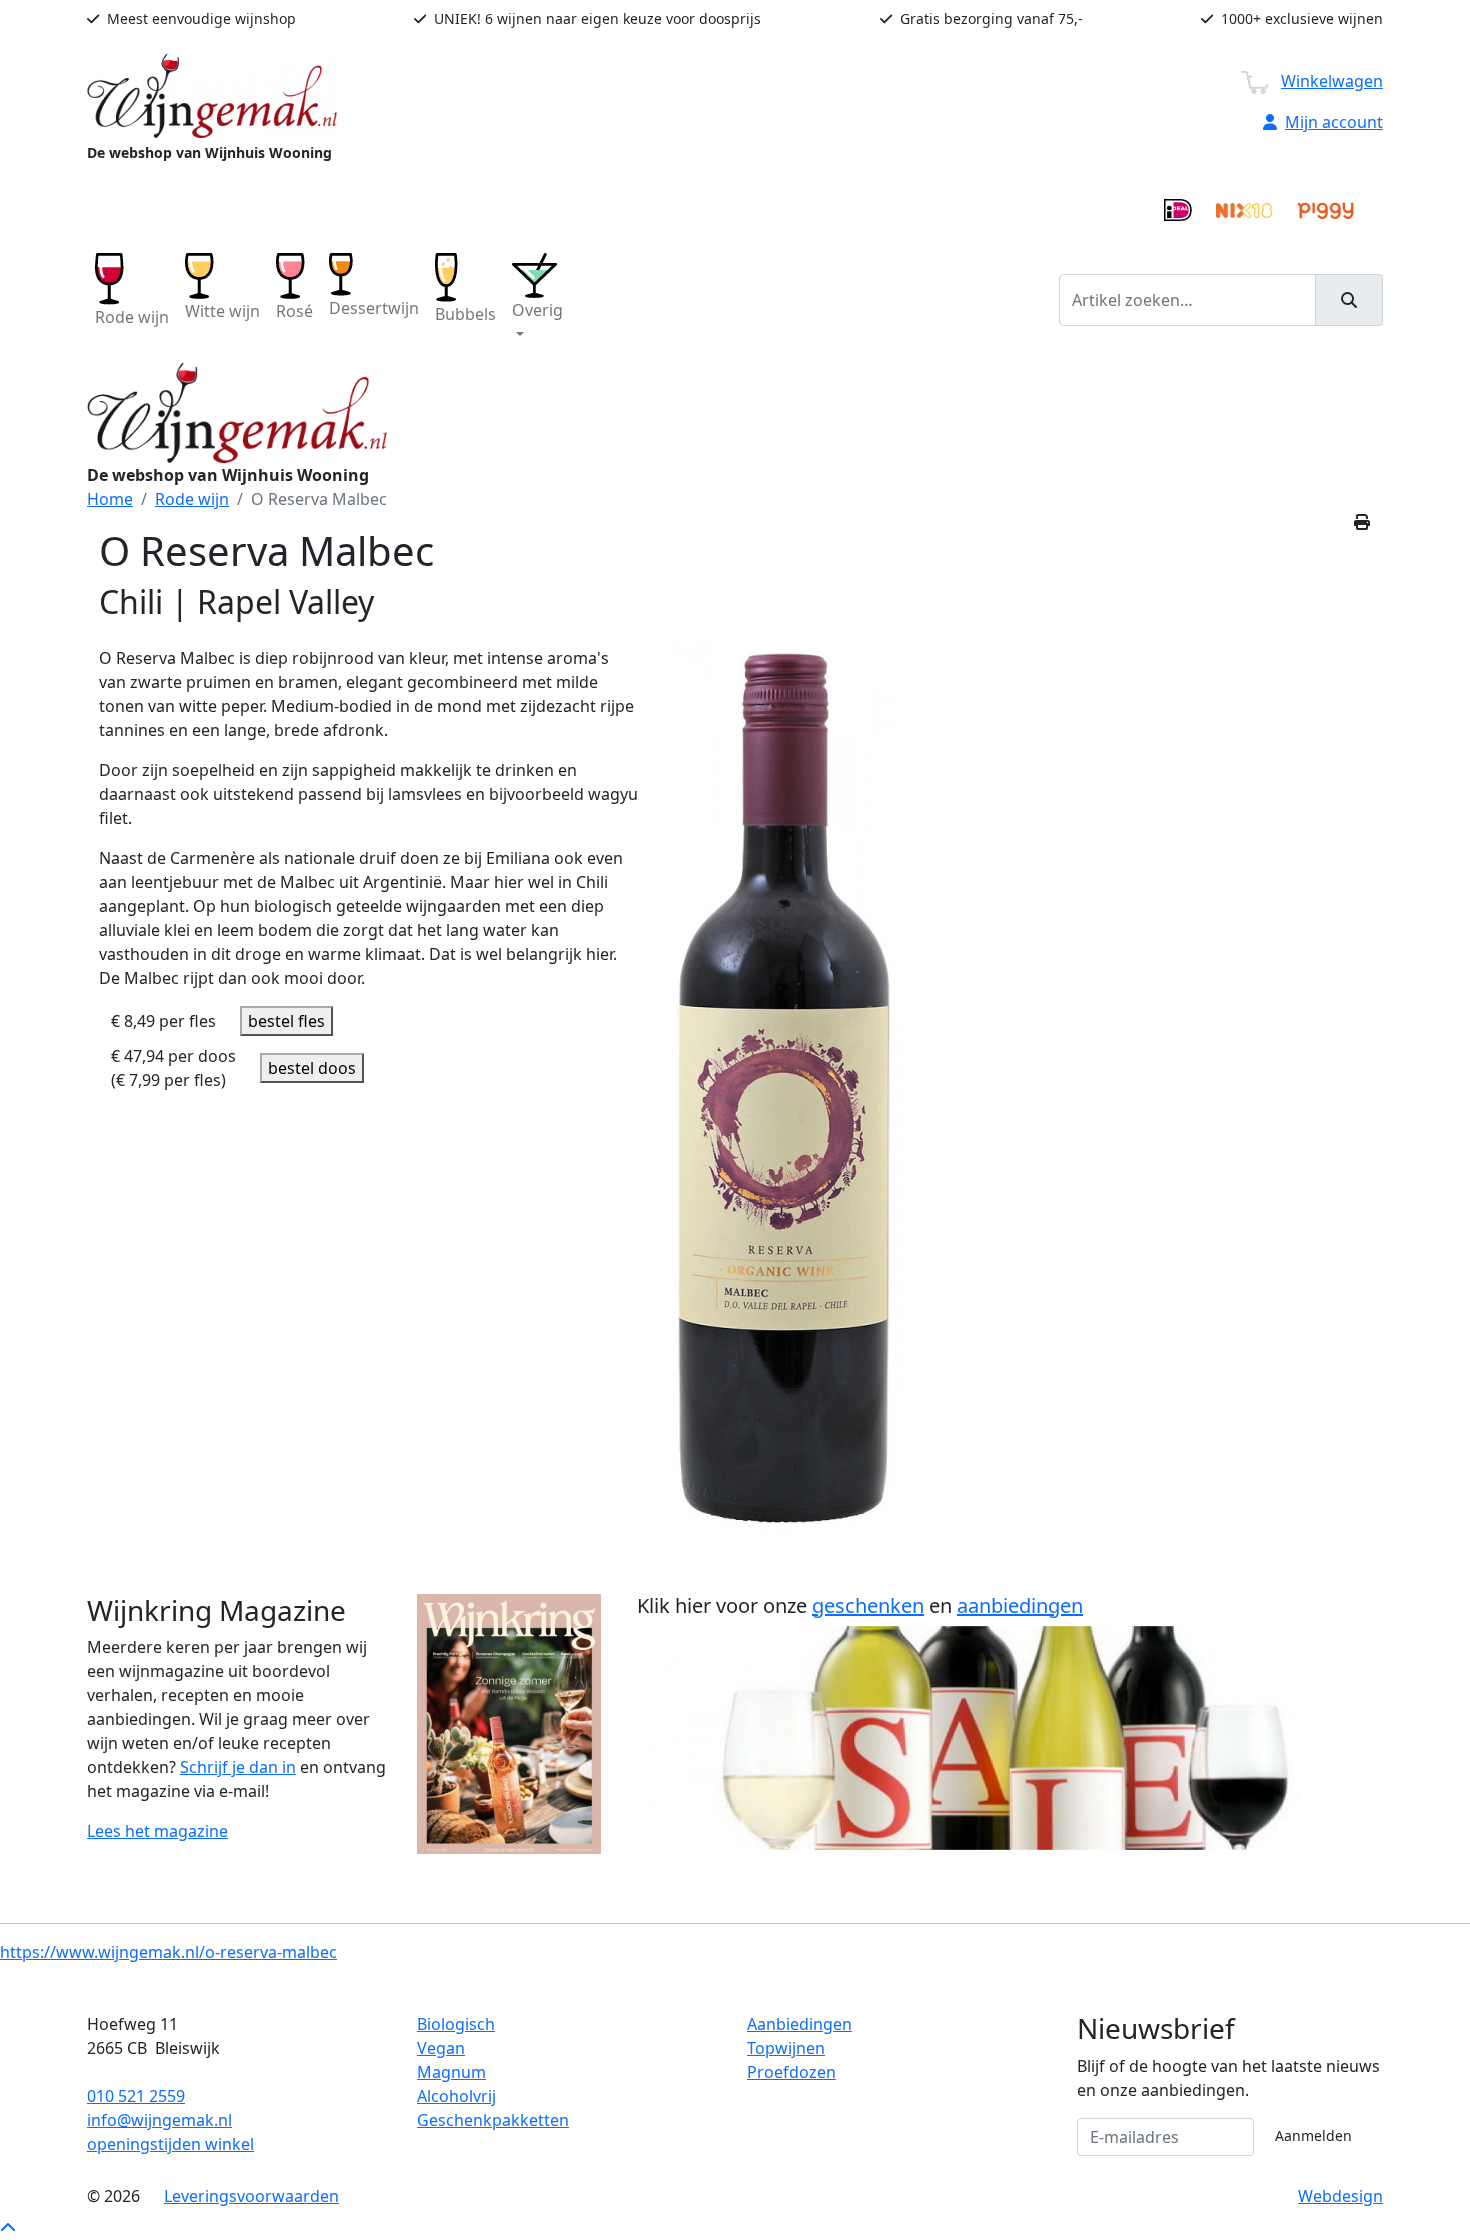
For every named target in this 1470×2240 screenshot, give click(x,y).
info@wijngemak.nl (159, 2120)
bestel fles (286, 1021)
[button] (537, 299)
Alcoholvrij (456, 2096)
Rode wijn (192, 499)
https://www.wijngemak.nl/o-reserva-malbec (168, 1952)
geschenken (868, 1605)
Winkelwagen (1332, 81)
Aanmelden (1313, 2135)
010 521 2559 (136, 2096)
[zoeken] (1349, 300)
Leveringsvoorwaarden (251, 2196)
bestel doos (312, 1068)
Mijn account (1334, 122)
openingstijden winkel (170, 2144)
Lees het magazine (157, 1831)
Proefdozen (791, 2072)
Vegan (441, 2048)
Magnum (451, 2072)
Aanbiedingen (799, 2024)
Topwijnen (786, 2048)
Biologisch (456, 2024)
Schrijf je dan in (238, 1767)
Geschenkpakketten (493, 2120)
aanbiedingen (1020, 1605)
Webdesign (1340, 2196)
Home (110, 499)
